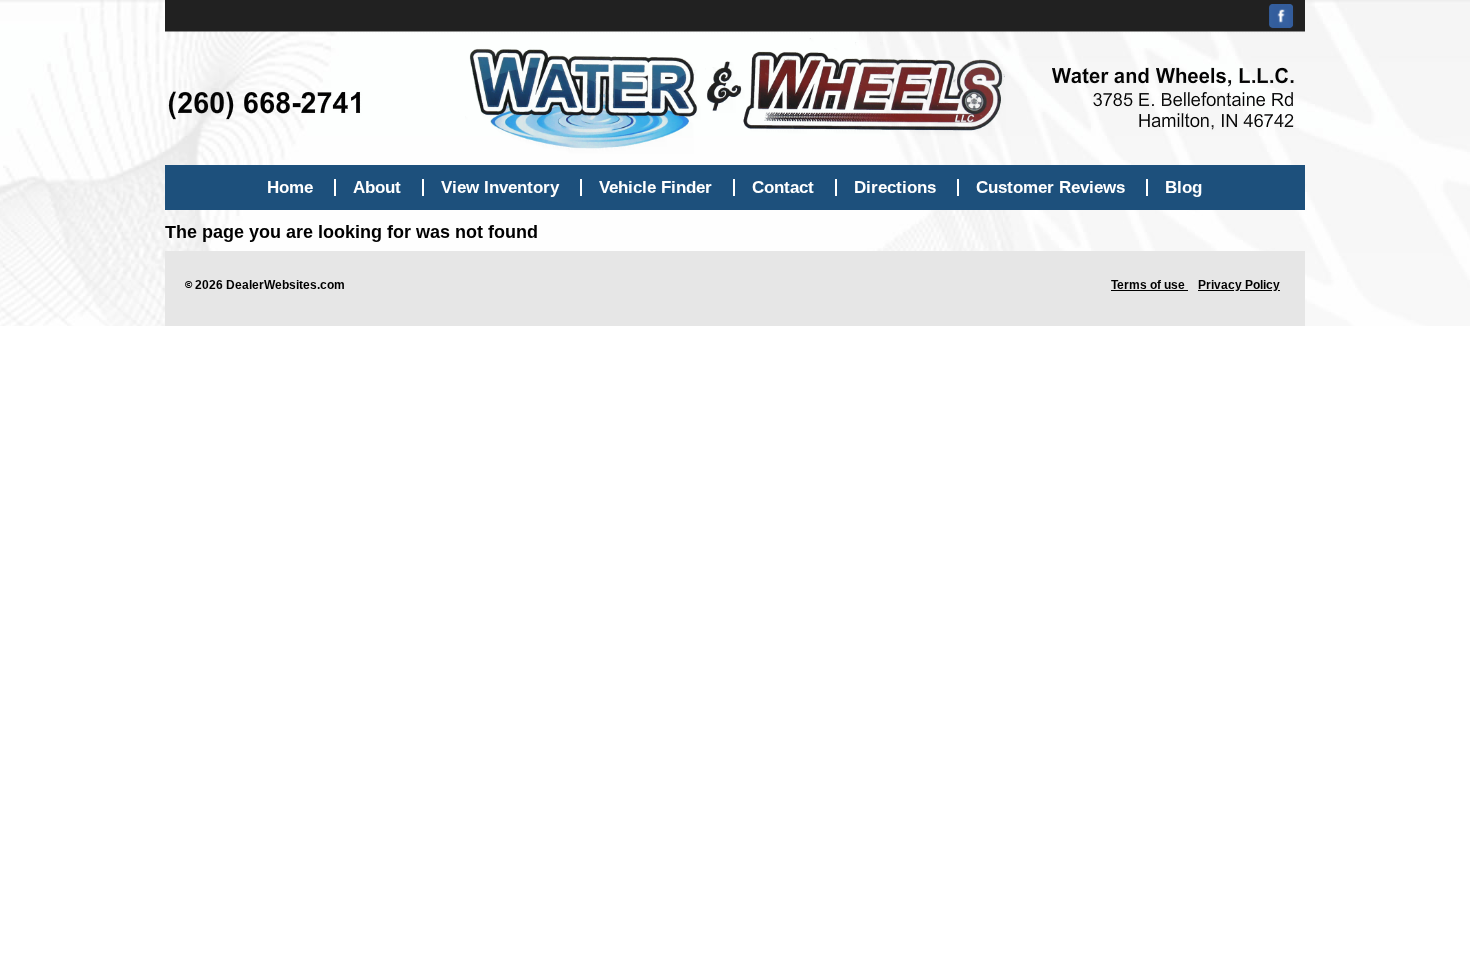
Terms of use (1149, 285)
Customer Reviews (1050, 187)
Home (290, 187)
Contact (783, 187)
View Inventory (500, 187)
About (377, 187)
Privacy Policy (1239, 285)
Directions (895, 187)
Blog (1183, 187)
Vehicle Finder (655, 187)
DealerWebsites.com (285, 285)
